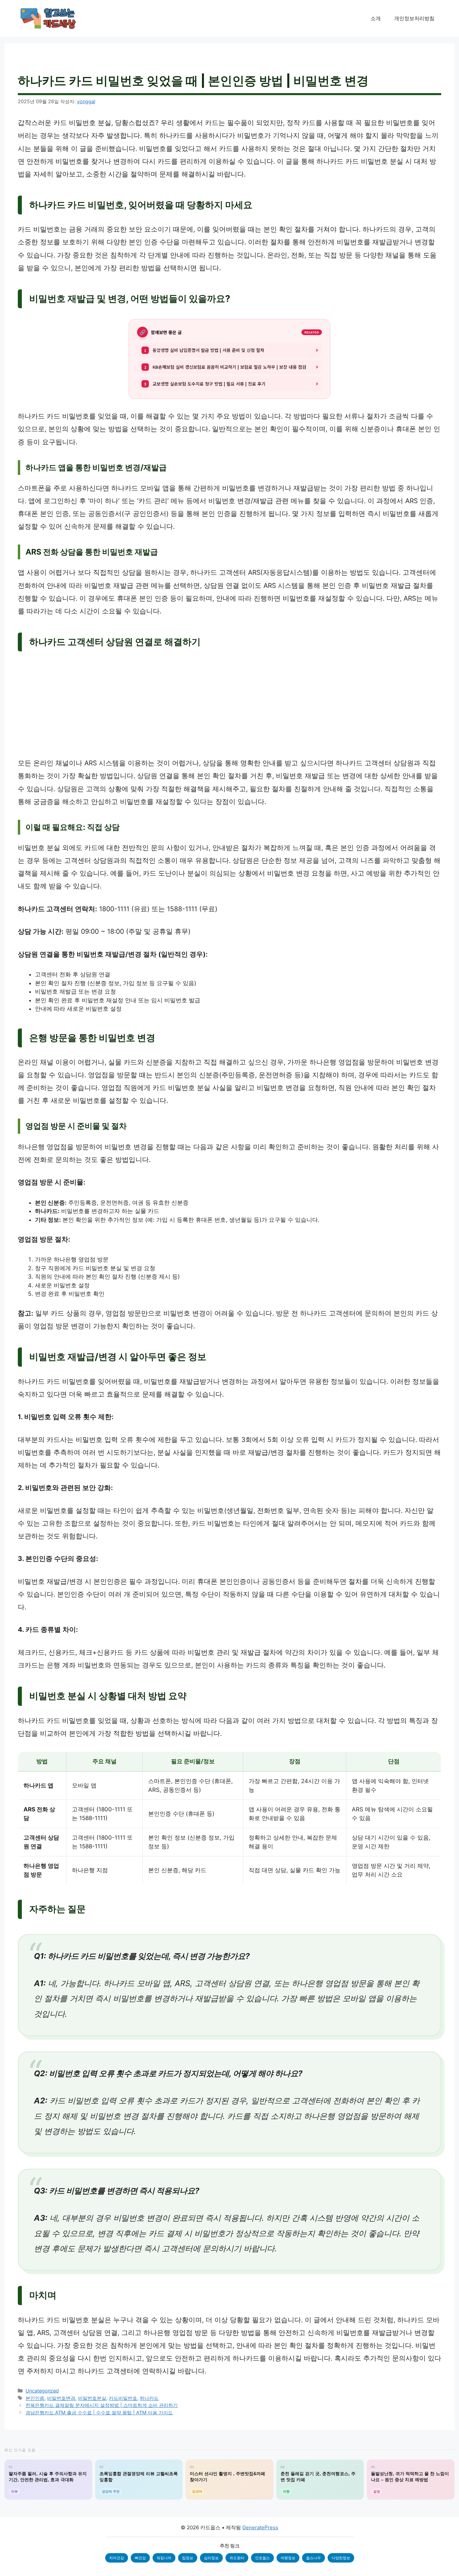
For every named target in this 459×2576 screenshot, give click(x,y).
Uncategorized (42, 2391)
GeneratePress (260, 2527)
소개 (376, 18)
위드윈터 (237, 2558)
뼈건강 (140, 2558)
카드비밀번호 (123, 2398)
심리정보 (211, 2558)
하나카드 (149, 2398)
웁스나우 (314, 2558)
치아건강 (117, 2558)
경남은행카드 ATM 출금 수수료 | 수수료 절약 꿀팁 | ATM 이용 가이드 (99, 2412)
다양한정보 (341, 2558)
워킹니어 (164, 2558)
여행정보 (288, 2558)
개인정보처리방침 (414, 18)
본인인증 (35, 2398)
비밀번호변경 (61, 2398)
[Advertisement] (229, 707)
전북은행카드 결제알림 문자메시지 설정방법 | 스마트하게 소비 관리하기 (102, 2405)
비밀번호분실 (92, 2398)
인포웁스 (262, 2558)
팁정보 (188, 2558)
